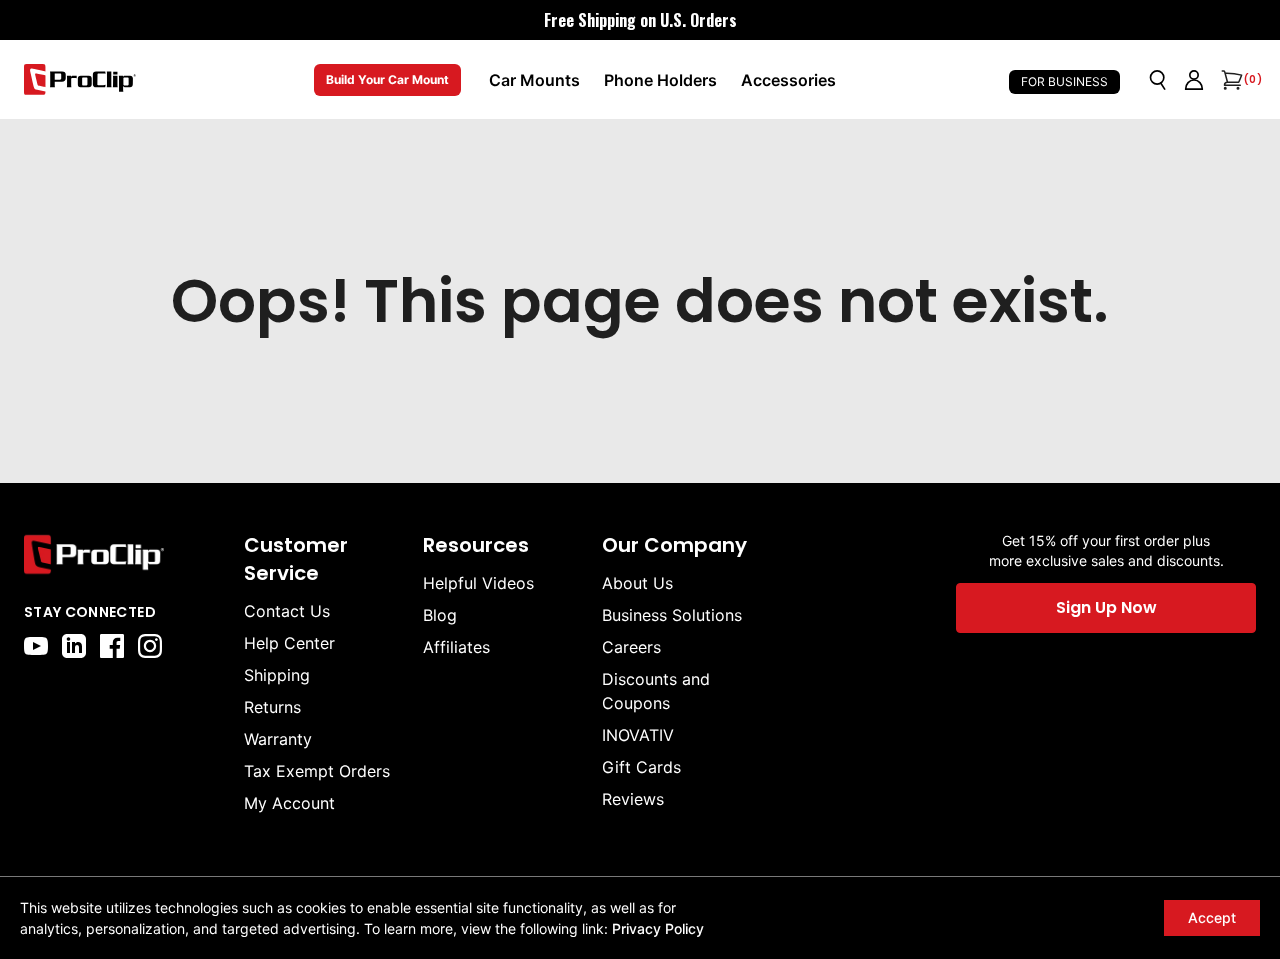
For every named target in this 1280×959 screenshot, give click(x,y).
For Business (1064, 81)
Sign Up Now (1106, 607)
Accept (1212, 917)
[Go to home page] (124, 554)
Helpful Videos (478, 583)
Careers (631, 647)
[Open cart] (1230, 80)
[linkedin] (74, 646)
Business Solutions (672, 615)
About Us (637, 583)
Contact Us (287, 611)
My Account (289, 803)
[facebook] (112, 646)
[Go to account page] (1194, 80)
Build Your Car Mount (387, 79)
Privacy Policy (658, 928)
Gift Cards (641, 767)
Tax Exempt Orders (317, 771)
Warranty (278, 739)
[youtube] (36, 646)
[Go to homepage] (80, 79)
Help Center (289, 643)
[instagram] (150, 646)
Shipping (277, 675)
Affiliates (456, 647)
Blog (440, 615)
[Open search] (1158, 80)
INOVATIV (638, 735)
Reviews (633, 799)
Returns (272, 707)
